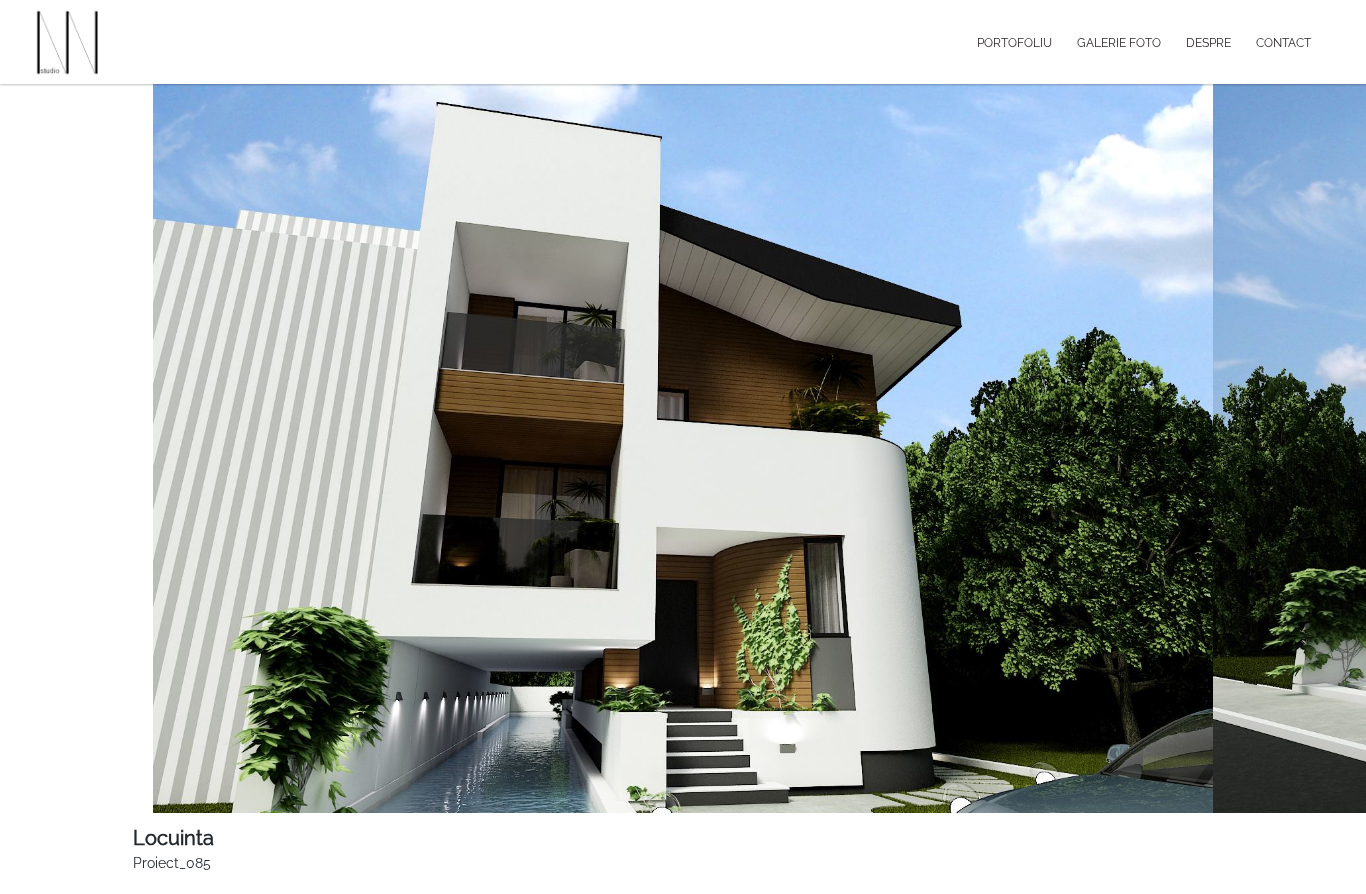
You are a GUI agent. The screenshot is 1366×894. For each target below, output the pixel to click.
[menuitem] (1027, 42)
